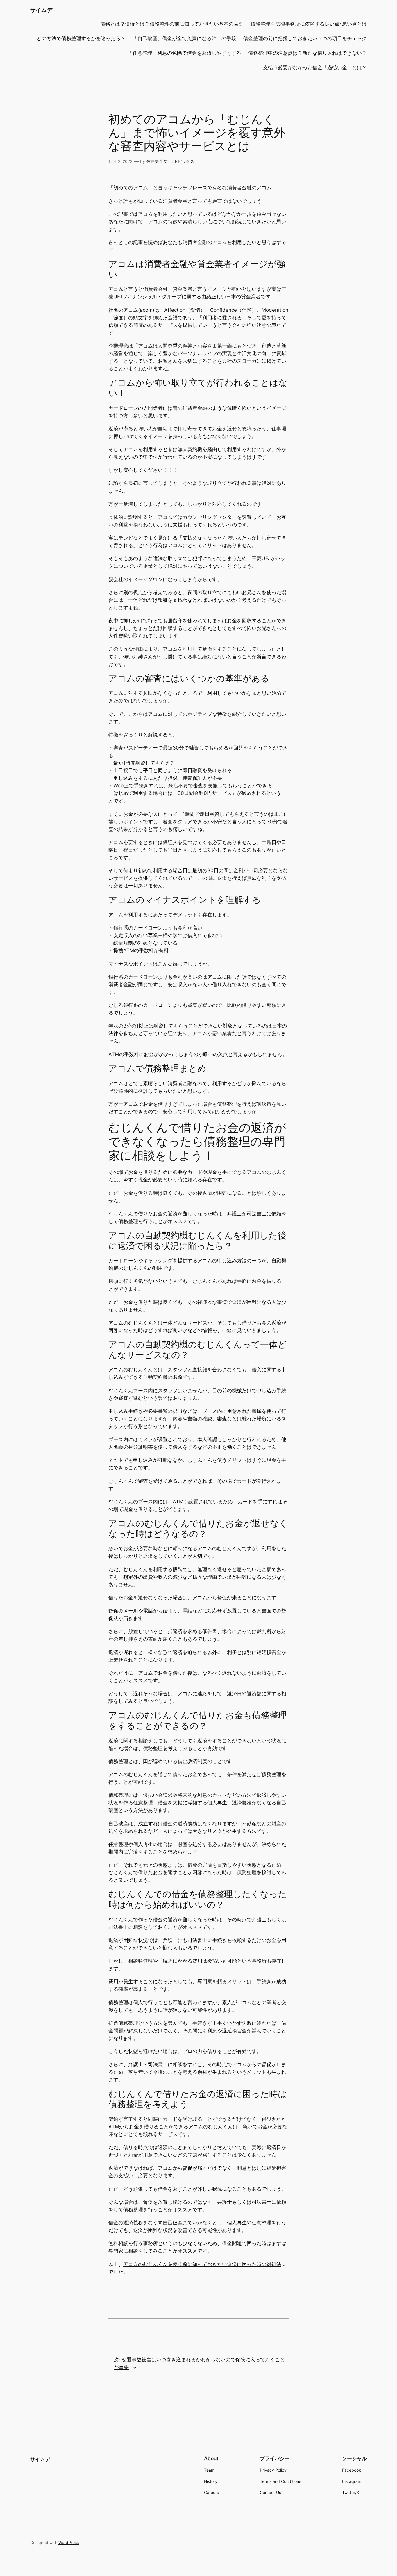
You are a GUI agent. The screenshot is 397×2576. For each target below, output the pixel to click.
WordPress (69, 2542)
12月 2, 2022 (120, 161)
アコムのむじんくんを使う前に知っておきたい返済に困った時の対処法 (202, 2264)
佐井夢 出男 (157, 161)
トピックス (184, 161)
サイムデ (41, 10)
